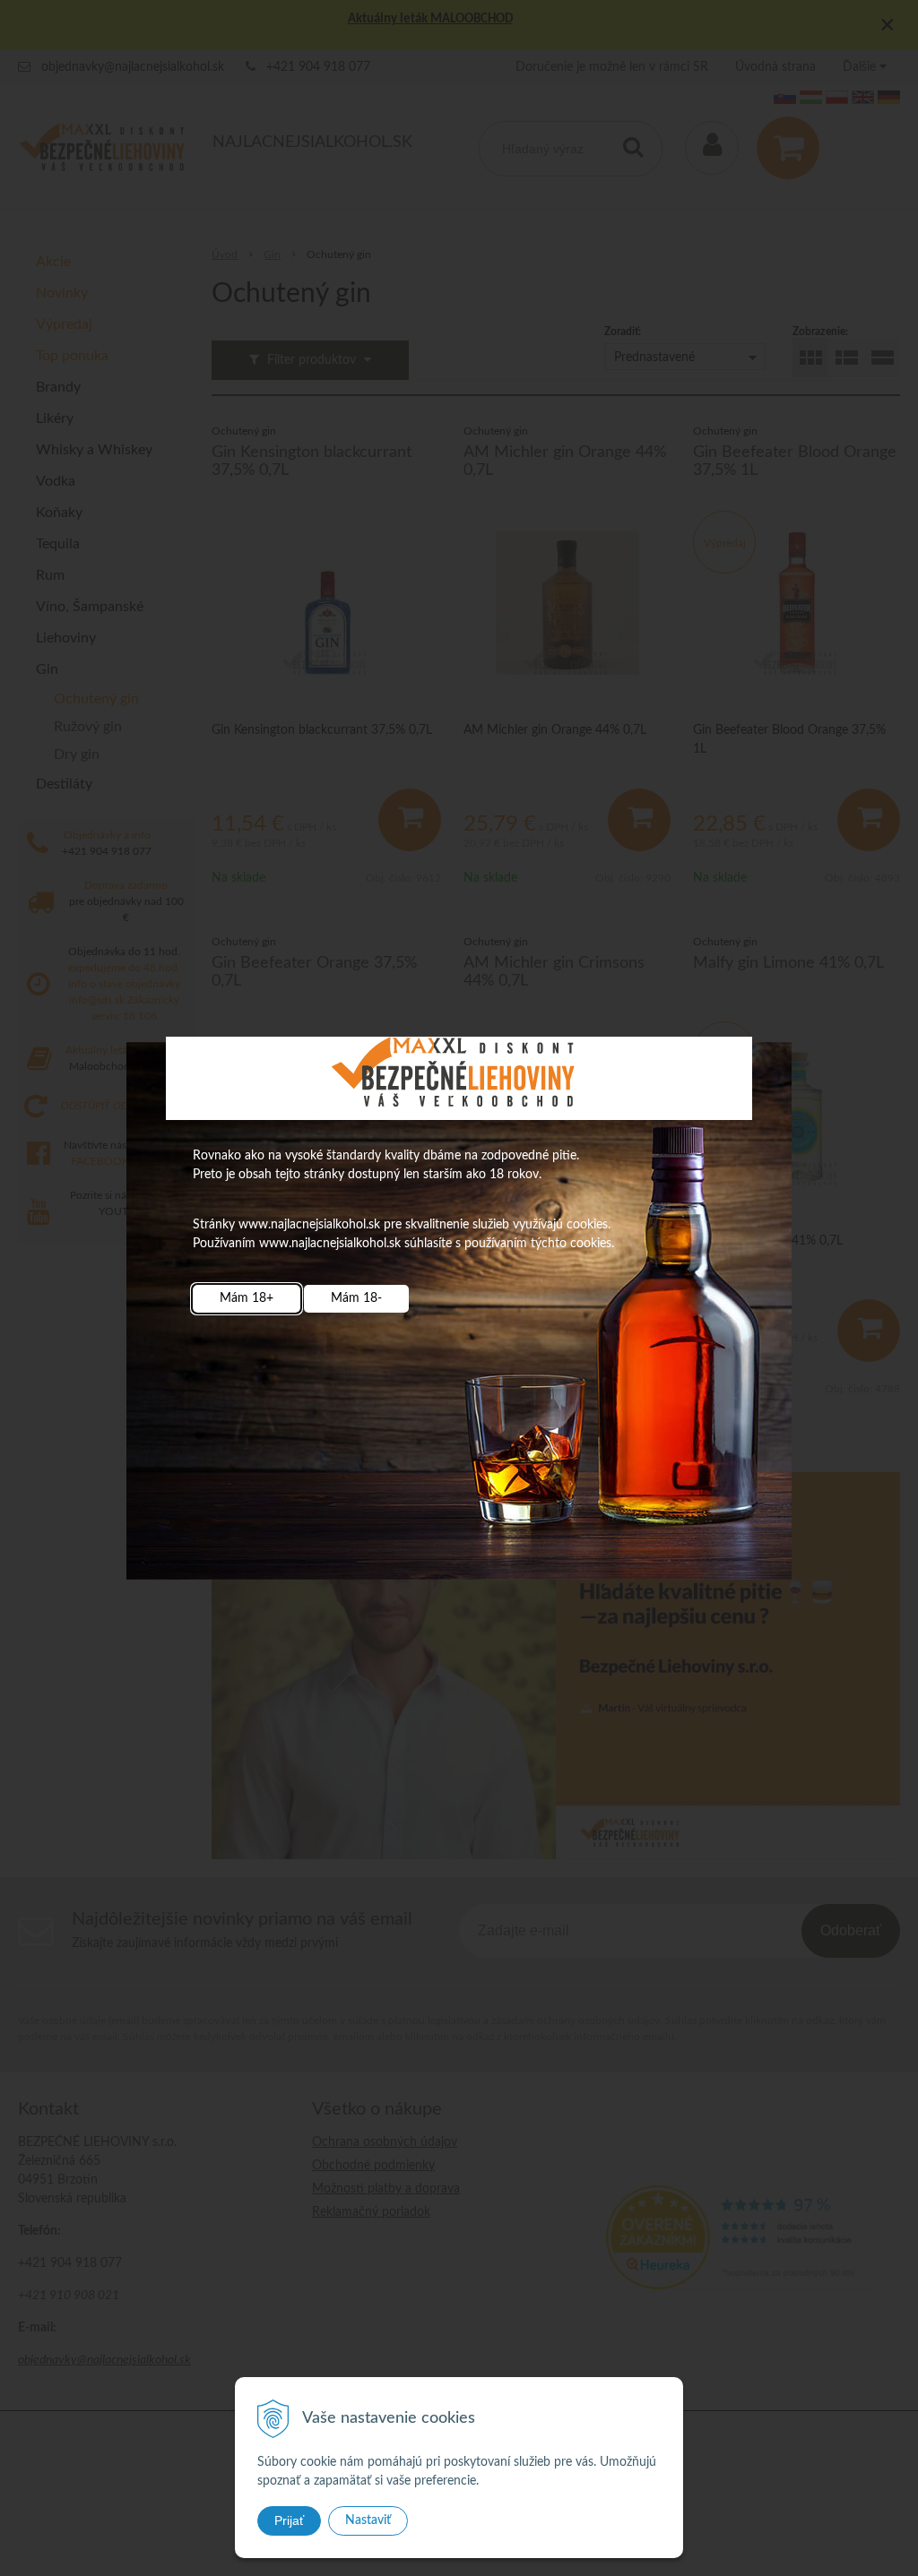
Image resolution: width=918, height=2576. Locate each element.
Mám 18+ (247, 1298)
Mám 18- (356, 1298)
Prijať (289, 2520)
